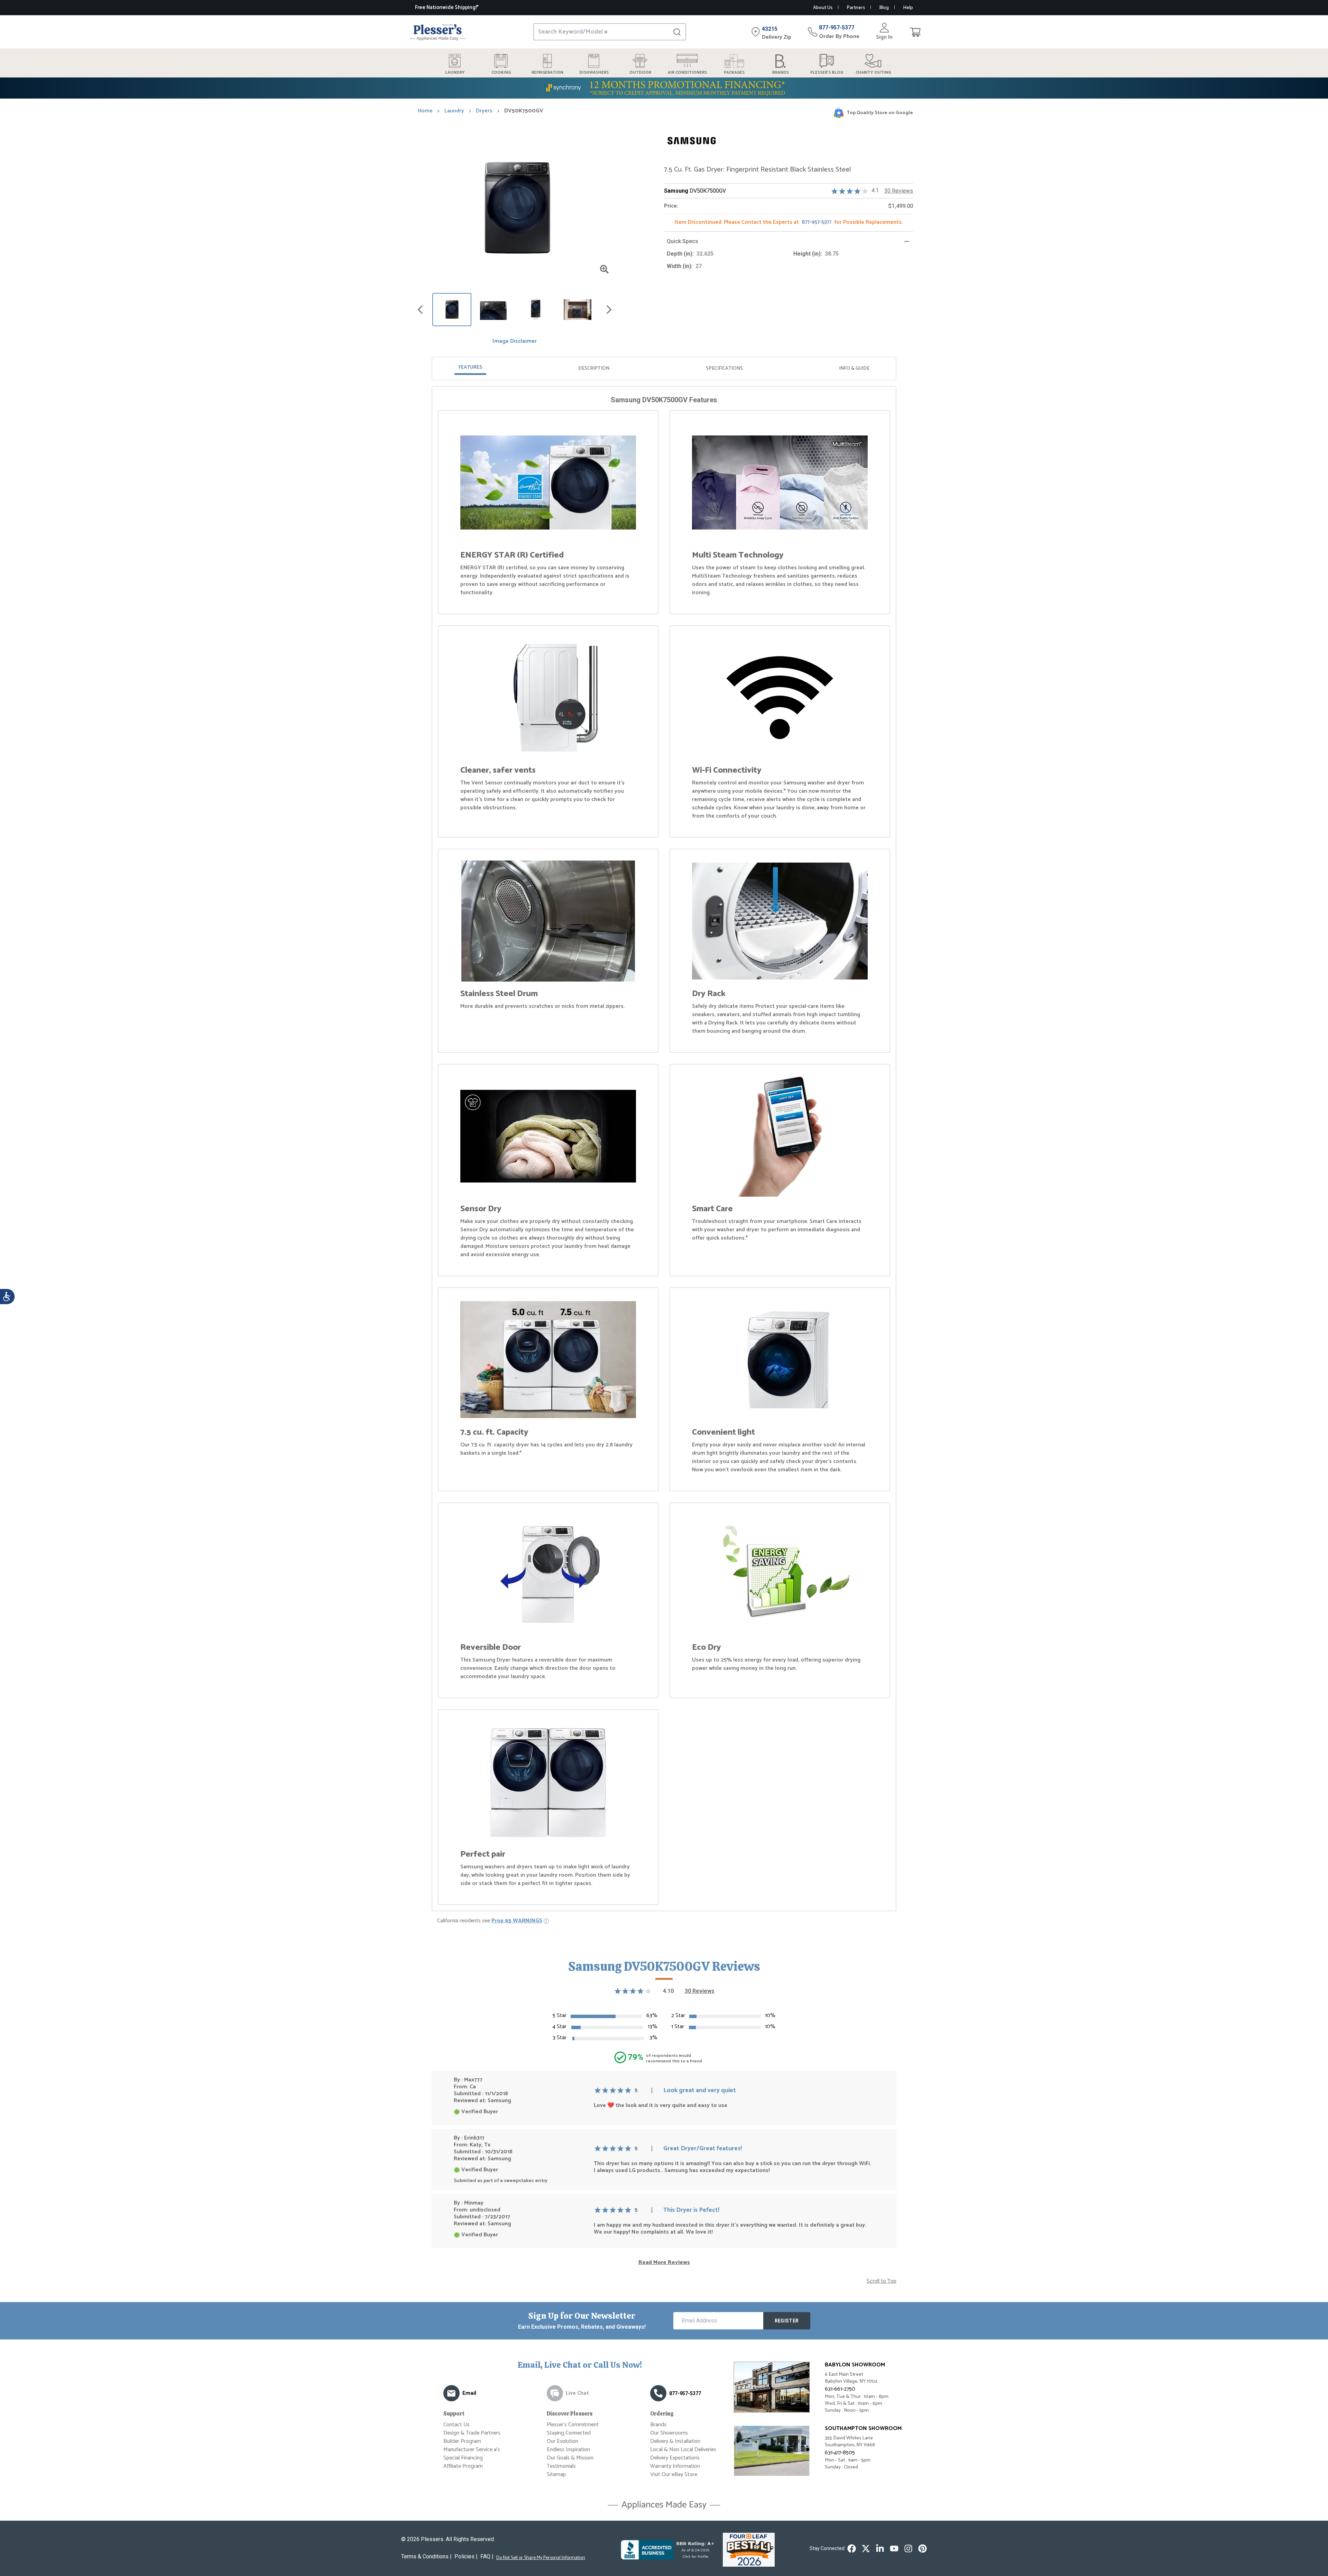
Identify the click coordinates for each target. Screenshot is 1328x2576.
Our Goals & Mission (570, 2458)
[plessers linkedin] (880, 2549)
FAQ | (487, 2556)
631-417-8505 (840, 2453)
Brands (658, 2425)
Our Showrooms (669, 2433)
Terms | (426, 2556)
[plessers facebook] (852, 2549)
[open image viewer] (604, 269)
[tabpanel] (664, 1150)
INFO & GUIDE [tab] (854, 369)
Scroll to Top (882, 2281)
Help (908, 8)
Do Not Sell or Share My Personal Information (541, 2558)
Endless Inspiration (568, 2450)
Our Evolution (562, 2441)
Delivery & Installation (675, 2441)
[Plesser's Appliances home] (437, 32)
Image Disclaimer (515, 341)
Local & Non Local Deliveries (683, 2450)
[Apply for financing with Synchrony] (664, 88)
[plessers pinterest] (923, 2549)
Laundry (454, 111)
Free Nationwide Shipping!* (447, 7)
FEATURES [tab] (470, 367)
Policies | (466, 2556)
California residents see (490, 1921)
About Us (823, 8)
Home (425, 111)
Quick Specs (683, 241)
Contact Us (456, 2425)
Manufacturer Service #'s (472, 2450)
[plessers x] (866, 2549)
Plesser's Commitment (573, 2425)
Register (787, 2321)
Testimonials (561, 2466)
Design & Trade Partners (472, 2433)
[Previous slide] (420, 310)
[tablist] (664, 369)
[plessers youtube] (894, 2549)
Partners (856, 8)
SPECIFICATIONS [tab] (724, 369)
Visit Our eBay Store (674, 2474)
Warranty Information (675, 2466)
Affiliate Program (463, 2466)
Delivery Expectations (675, 2458)
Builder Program (462, 2441)
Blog (884, 8)
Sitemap (556, 2474)
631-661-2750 (840, 2389)
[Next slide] (609, 310)
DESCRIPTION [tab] (594, 369)
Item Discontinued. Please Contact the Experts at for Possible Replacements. (789, 222)
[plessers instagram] (908, 2549)
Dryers (484, 111)
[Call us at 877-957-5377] (658, 2393)
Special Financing (463, 2458)
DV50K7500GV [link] (524, 111)
